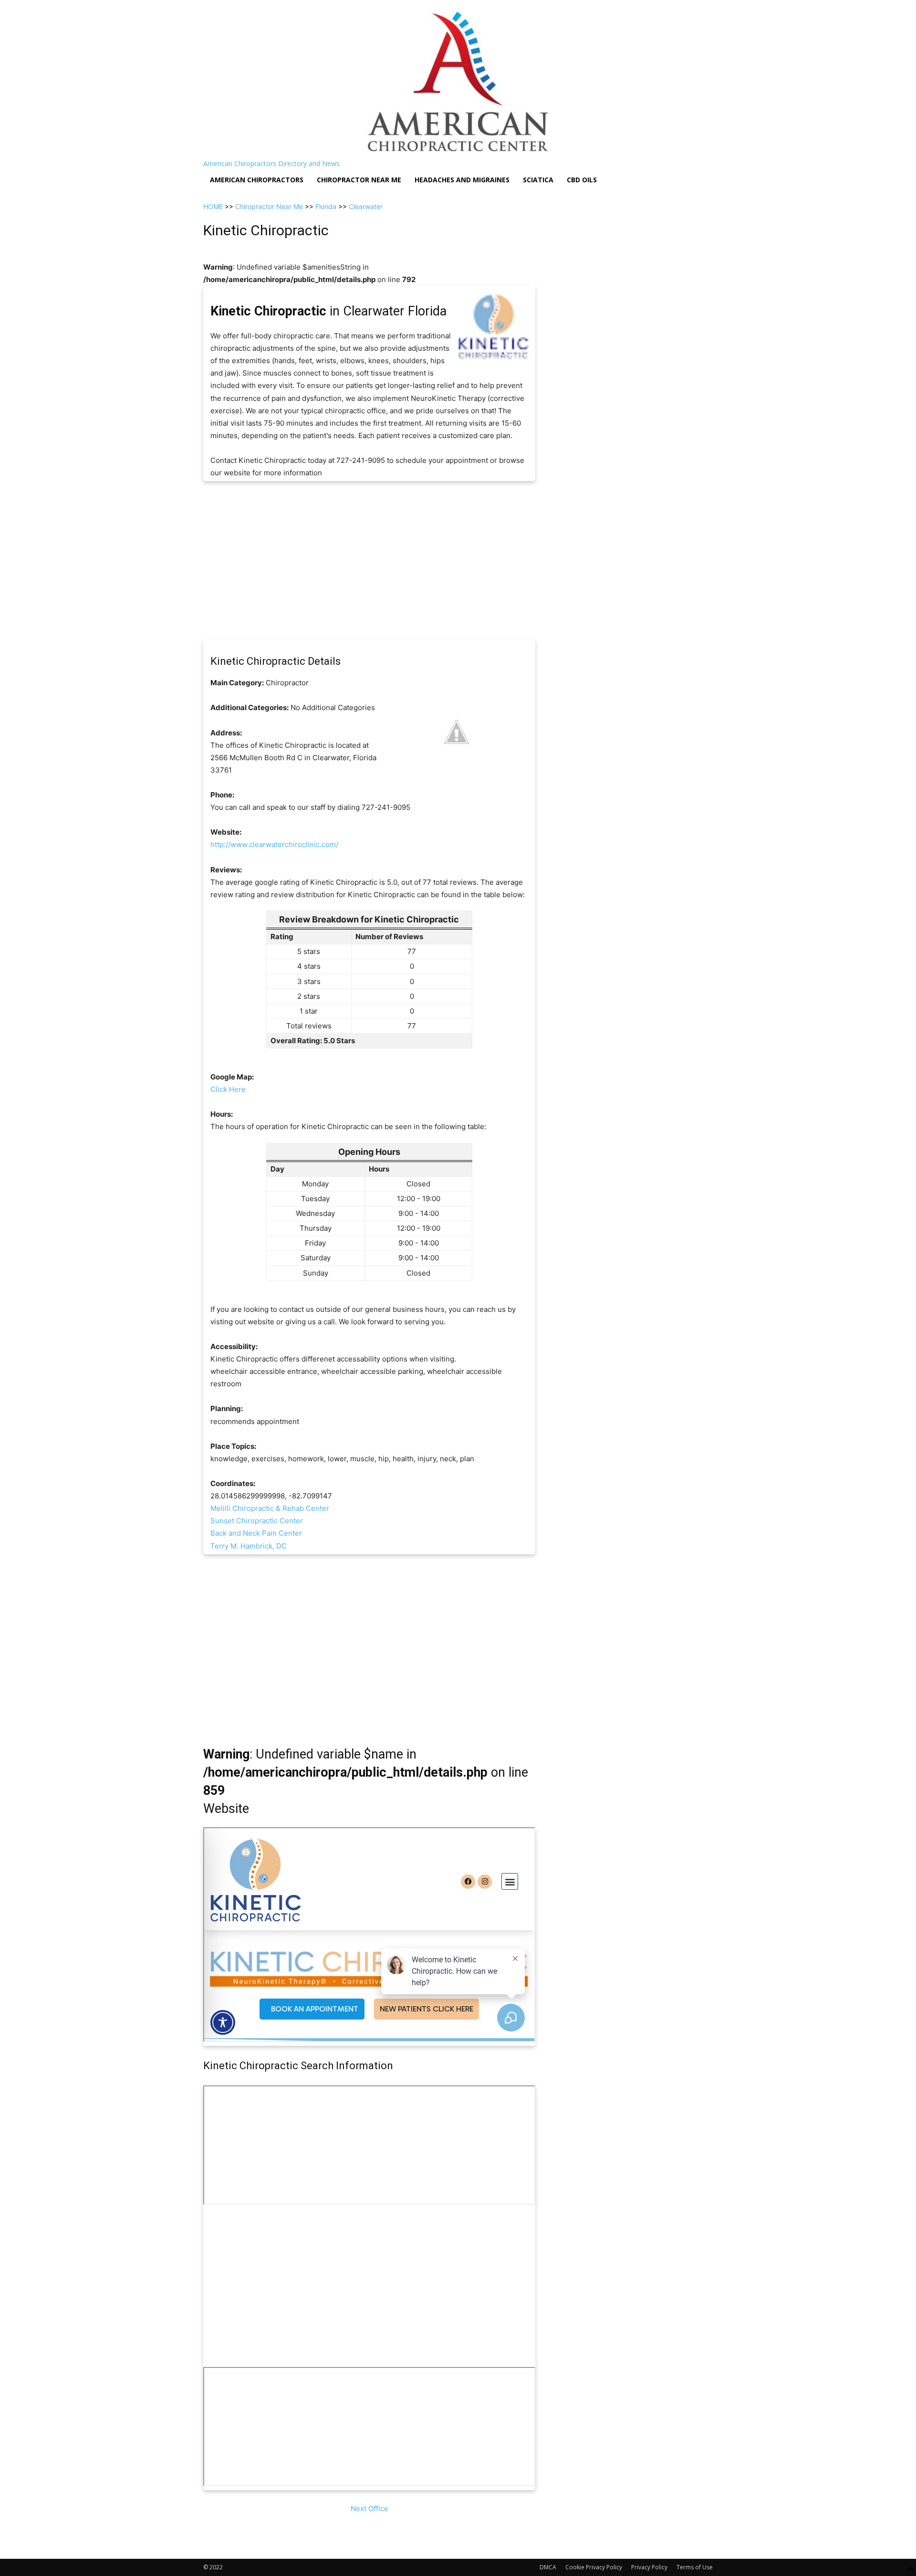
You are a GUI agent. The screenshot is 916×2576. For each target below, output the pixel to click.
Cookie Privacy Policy (594, 2567)
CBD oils (582, 180)
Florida (326, 206)
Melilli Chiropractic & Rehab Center (270, 1508)
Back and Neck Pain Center (256, 1533)
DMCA (548, 2567)
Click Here (228, 1089)
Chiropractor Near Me (269, 206)
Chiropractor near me (359, 180)
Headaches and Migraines (462, 180)
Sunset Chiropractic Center (257, 1521)
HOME (213, 206)
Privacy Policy (649, 2567)
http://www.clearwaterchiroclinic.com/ (274, 844)
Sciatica (538, 180)
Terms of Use (695, 2567)
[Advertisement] (369, 560)
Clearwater (366, 206)
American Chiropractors (257, 180)
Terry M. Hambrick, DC (249, 1546)
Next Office (370, 2508)
